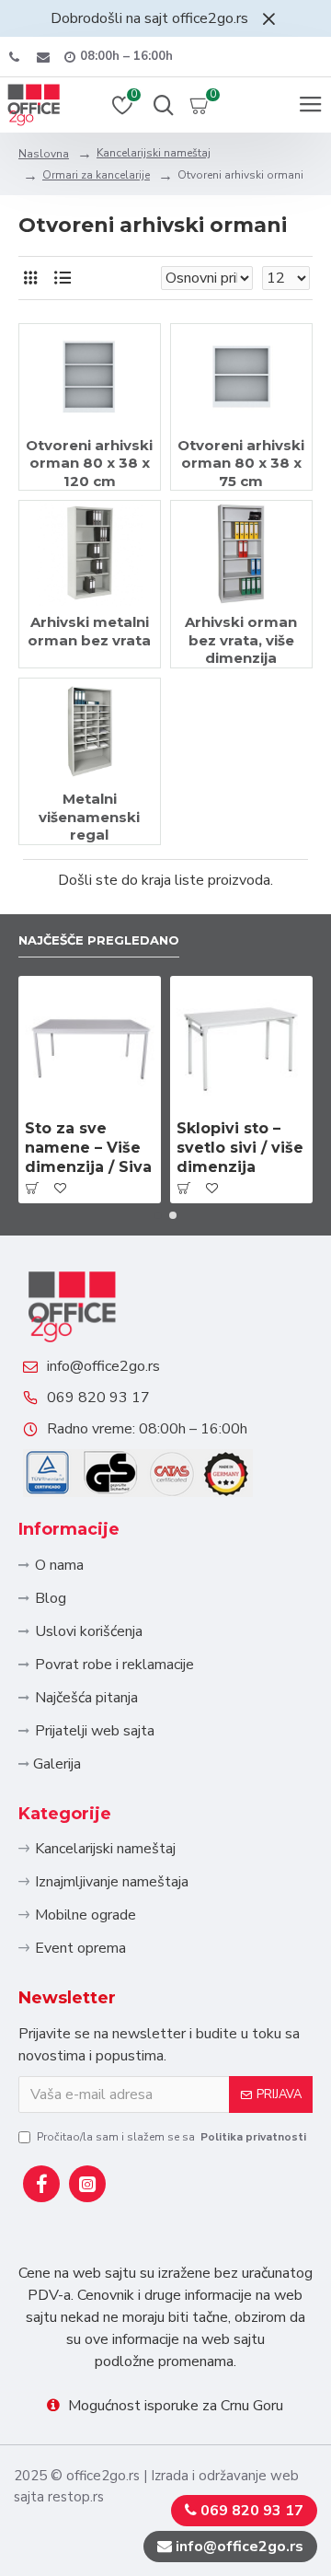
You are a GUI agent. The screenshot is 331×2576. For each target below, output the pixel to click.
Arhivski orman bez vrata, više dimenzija (241, 640)
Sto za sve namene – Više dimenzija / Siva (88, 1148)
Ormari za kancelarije (96, 175)
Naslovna (44, 154)
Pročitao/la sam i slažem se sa (171, 2137)
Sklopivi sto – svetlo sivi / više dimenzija (240, 1148)
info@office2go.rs (103, 1366)
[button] (158, 1215)
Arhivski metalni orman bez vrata (89, 631)
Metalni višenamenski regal (89, 817)
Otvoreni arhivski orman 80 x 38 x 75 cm (241, 463)
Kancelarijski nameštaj (154, 153)
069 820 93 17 (98, 1398)
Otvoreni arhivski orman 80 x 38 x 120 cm (89, 463)
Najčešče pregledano (99, 940)
